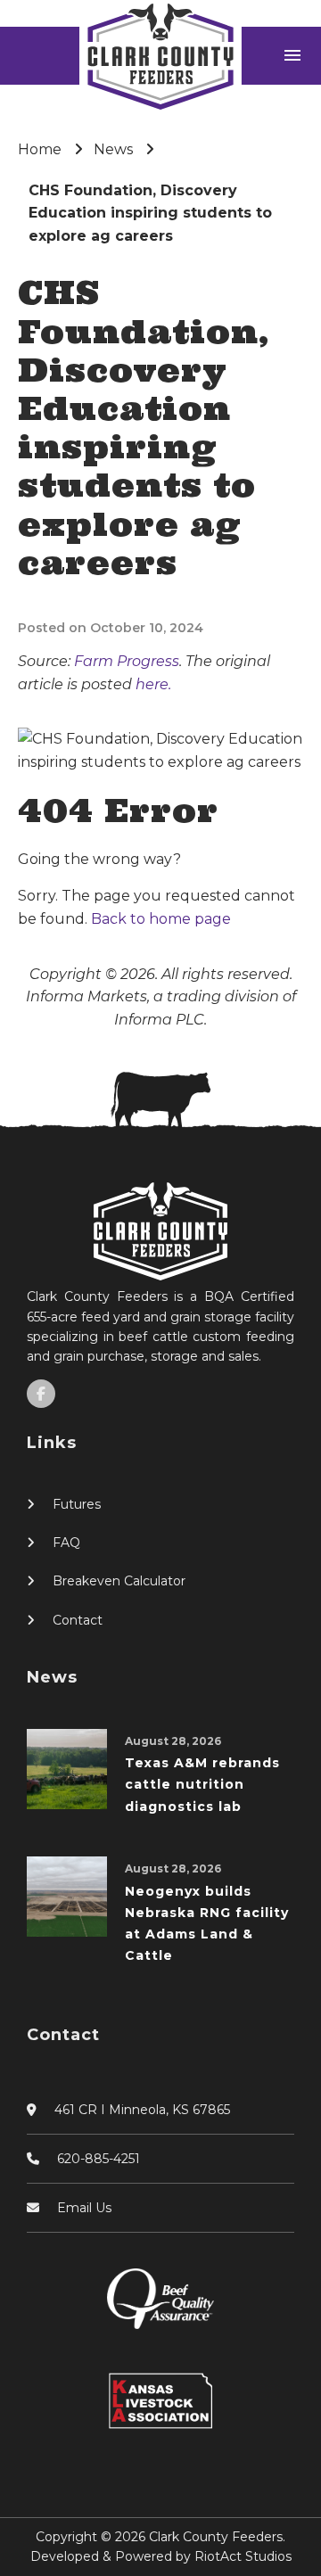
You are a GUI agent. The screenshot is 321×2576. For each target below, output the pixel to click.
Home (40, 149)
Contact (78, 1620)
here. (153, 684)
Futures (77, 1504)
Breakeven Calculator (119, 1581)
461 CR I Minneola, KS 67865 (142, 2110)
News (113, 149)
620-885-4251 (99, 2159)
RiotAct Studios (243, 2556)
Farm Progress (127, 661)
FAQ (66, 1543)
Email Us (84, 2208)
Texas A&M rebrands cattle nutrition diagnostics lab (202, 1785)
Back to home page (161, 919)
